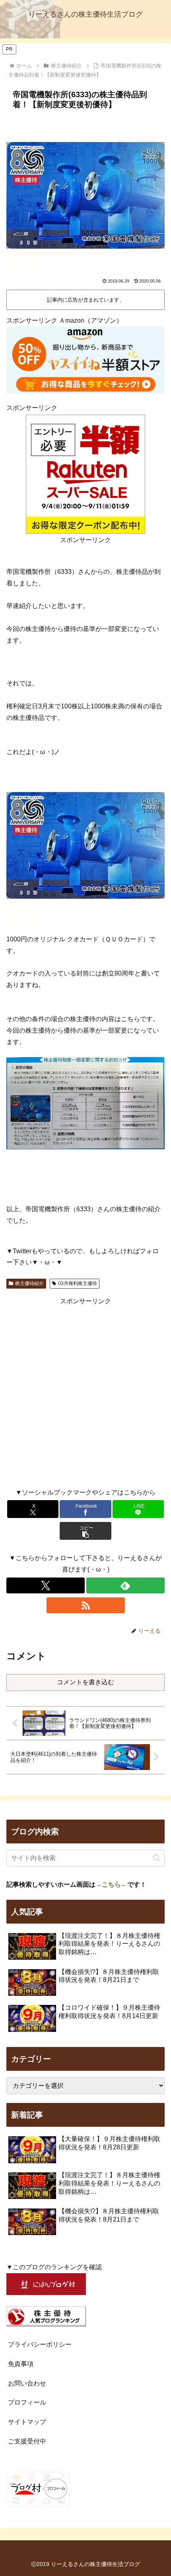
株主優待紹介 (29, 1283)
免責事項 (21, 2364)
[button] (85, 1531)
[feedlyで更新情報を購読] (125, 1585)
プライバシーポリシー (40, 2344)
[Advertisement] (85, 1393)
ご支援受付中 (27, 2441)
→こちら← (111, 1884)
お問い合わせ (27, 2383)
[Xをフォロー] (46, 1585)
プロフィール (27, 2402)
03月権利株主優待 (78, 1283)
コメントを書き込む (85, 1682)
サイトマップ (27, 2422)
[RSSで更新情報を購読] (86, 1605)
